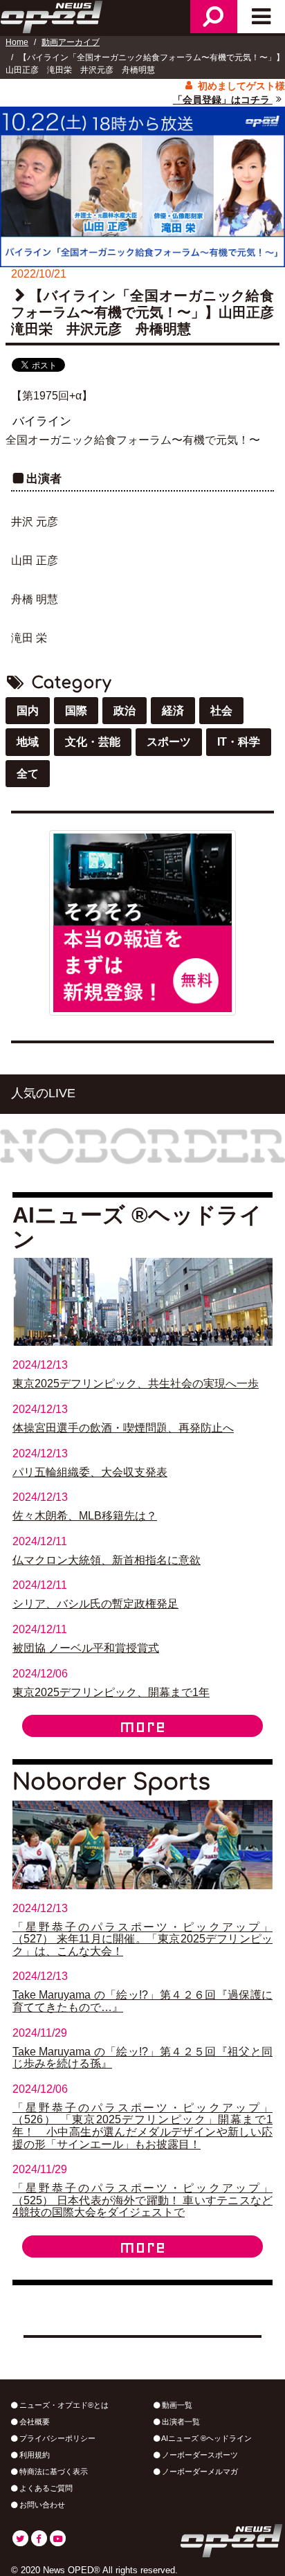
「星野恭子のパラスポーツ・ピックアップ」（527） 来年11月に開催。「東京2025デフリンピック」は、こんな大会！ (142, 1939)
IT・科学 (239, 742)
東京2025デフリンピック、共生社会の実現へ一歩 (136, 1384)
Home (17, 42)
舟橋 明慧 (35, 599)
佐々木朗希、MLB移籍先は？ (85, 1516)
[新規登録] (142, 922)
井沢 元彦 (35, 522)
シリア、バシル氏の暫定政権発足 (95, 1604)
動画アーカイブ (71, 42)
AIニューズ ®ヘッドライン (206, 2438)
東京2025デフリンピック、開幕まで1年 (111, 1692)
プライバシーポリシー (56, 2438)
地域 (28, 742)
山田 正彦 (35, 560)
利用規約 (34, 2455)
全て (28, 774)
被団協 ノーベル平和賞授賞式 (86, 1648)
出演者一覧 (180, 2422)
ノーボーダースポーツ (199, 2455)
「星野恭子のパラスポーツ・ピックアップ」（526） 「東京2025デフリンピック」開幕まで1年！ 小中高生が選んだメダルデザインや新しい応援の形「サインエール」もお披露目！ (142, 2126)
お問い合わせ (41, 2505)
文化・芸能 (93, 742)
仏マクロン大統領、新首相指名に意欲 (107, 1560)
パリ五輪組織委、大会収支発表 (90, 1472)
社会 (221, 711)
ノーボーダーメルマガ (199, 2471)
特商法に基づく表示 (53, 2471)
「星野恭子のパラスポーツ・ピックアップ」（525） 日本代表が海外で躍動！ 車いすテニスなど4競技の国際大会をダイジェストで (142, 2200)
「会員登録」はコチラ (223, 100)
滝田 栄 (29, 638)
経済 (173, 711)
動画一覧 (176, 2405)
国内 (28, 711)
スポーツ (169, 742)
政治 (125, 711)
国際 (76, 711)
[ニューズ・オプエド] (53, 15)
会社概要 (34, 2422)
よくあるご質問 (45, 2488)
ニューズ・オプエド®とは (63, 2405)
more (142, 1726)
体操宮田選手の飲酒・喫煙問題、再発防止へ (123, 1428)
